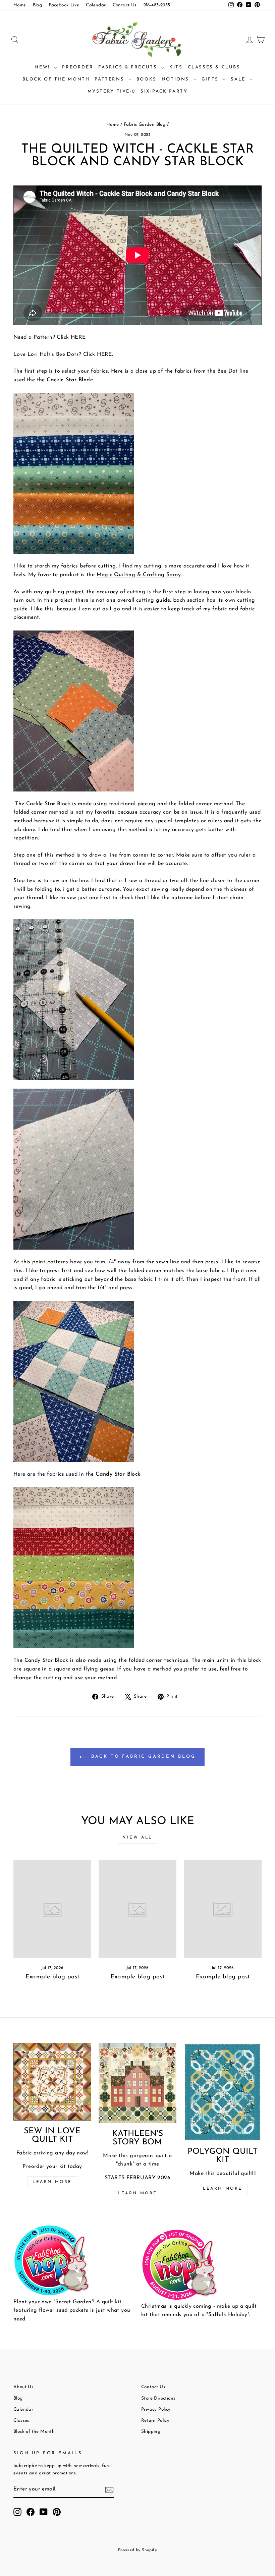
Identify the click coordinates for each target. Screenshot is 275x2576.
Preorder (78, 67)
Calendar (96, 5)
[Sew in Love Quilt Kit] (52, 2082)
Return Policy (155, 2421)
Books (147, 79)
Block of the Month (56, 79)
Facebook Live (64, 5)
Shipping (151, 2432)
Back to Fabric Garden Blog (142, 1757)
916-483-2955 (157, 5)
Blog (38, 5)
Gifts (211, 79)
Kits (176, 67)
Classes (21, 2421)
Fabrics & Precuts (129, 67)
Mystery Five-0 (112, 91)
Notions (177, 79)
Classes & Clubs (214, 67)
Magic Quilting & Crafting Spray (139, 575)
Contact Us (125, 5)
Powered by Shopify (137, 2550)
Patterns (110, 79)
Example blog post (52, 1977)
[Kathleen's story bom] (137, 2083)
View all (137, 1838)
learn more (137, 2193)
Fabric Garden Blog (145, 125)
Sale (239, 79)
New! (43, 67)
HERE (78, 337)
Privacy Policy (156, 2409)
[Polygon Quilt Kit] (223, 2092)
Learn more (52, 2182)
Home (20, 5)
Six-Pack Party (164, 91)
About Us (23, 2387)
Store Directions (158, 2398)
